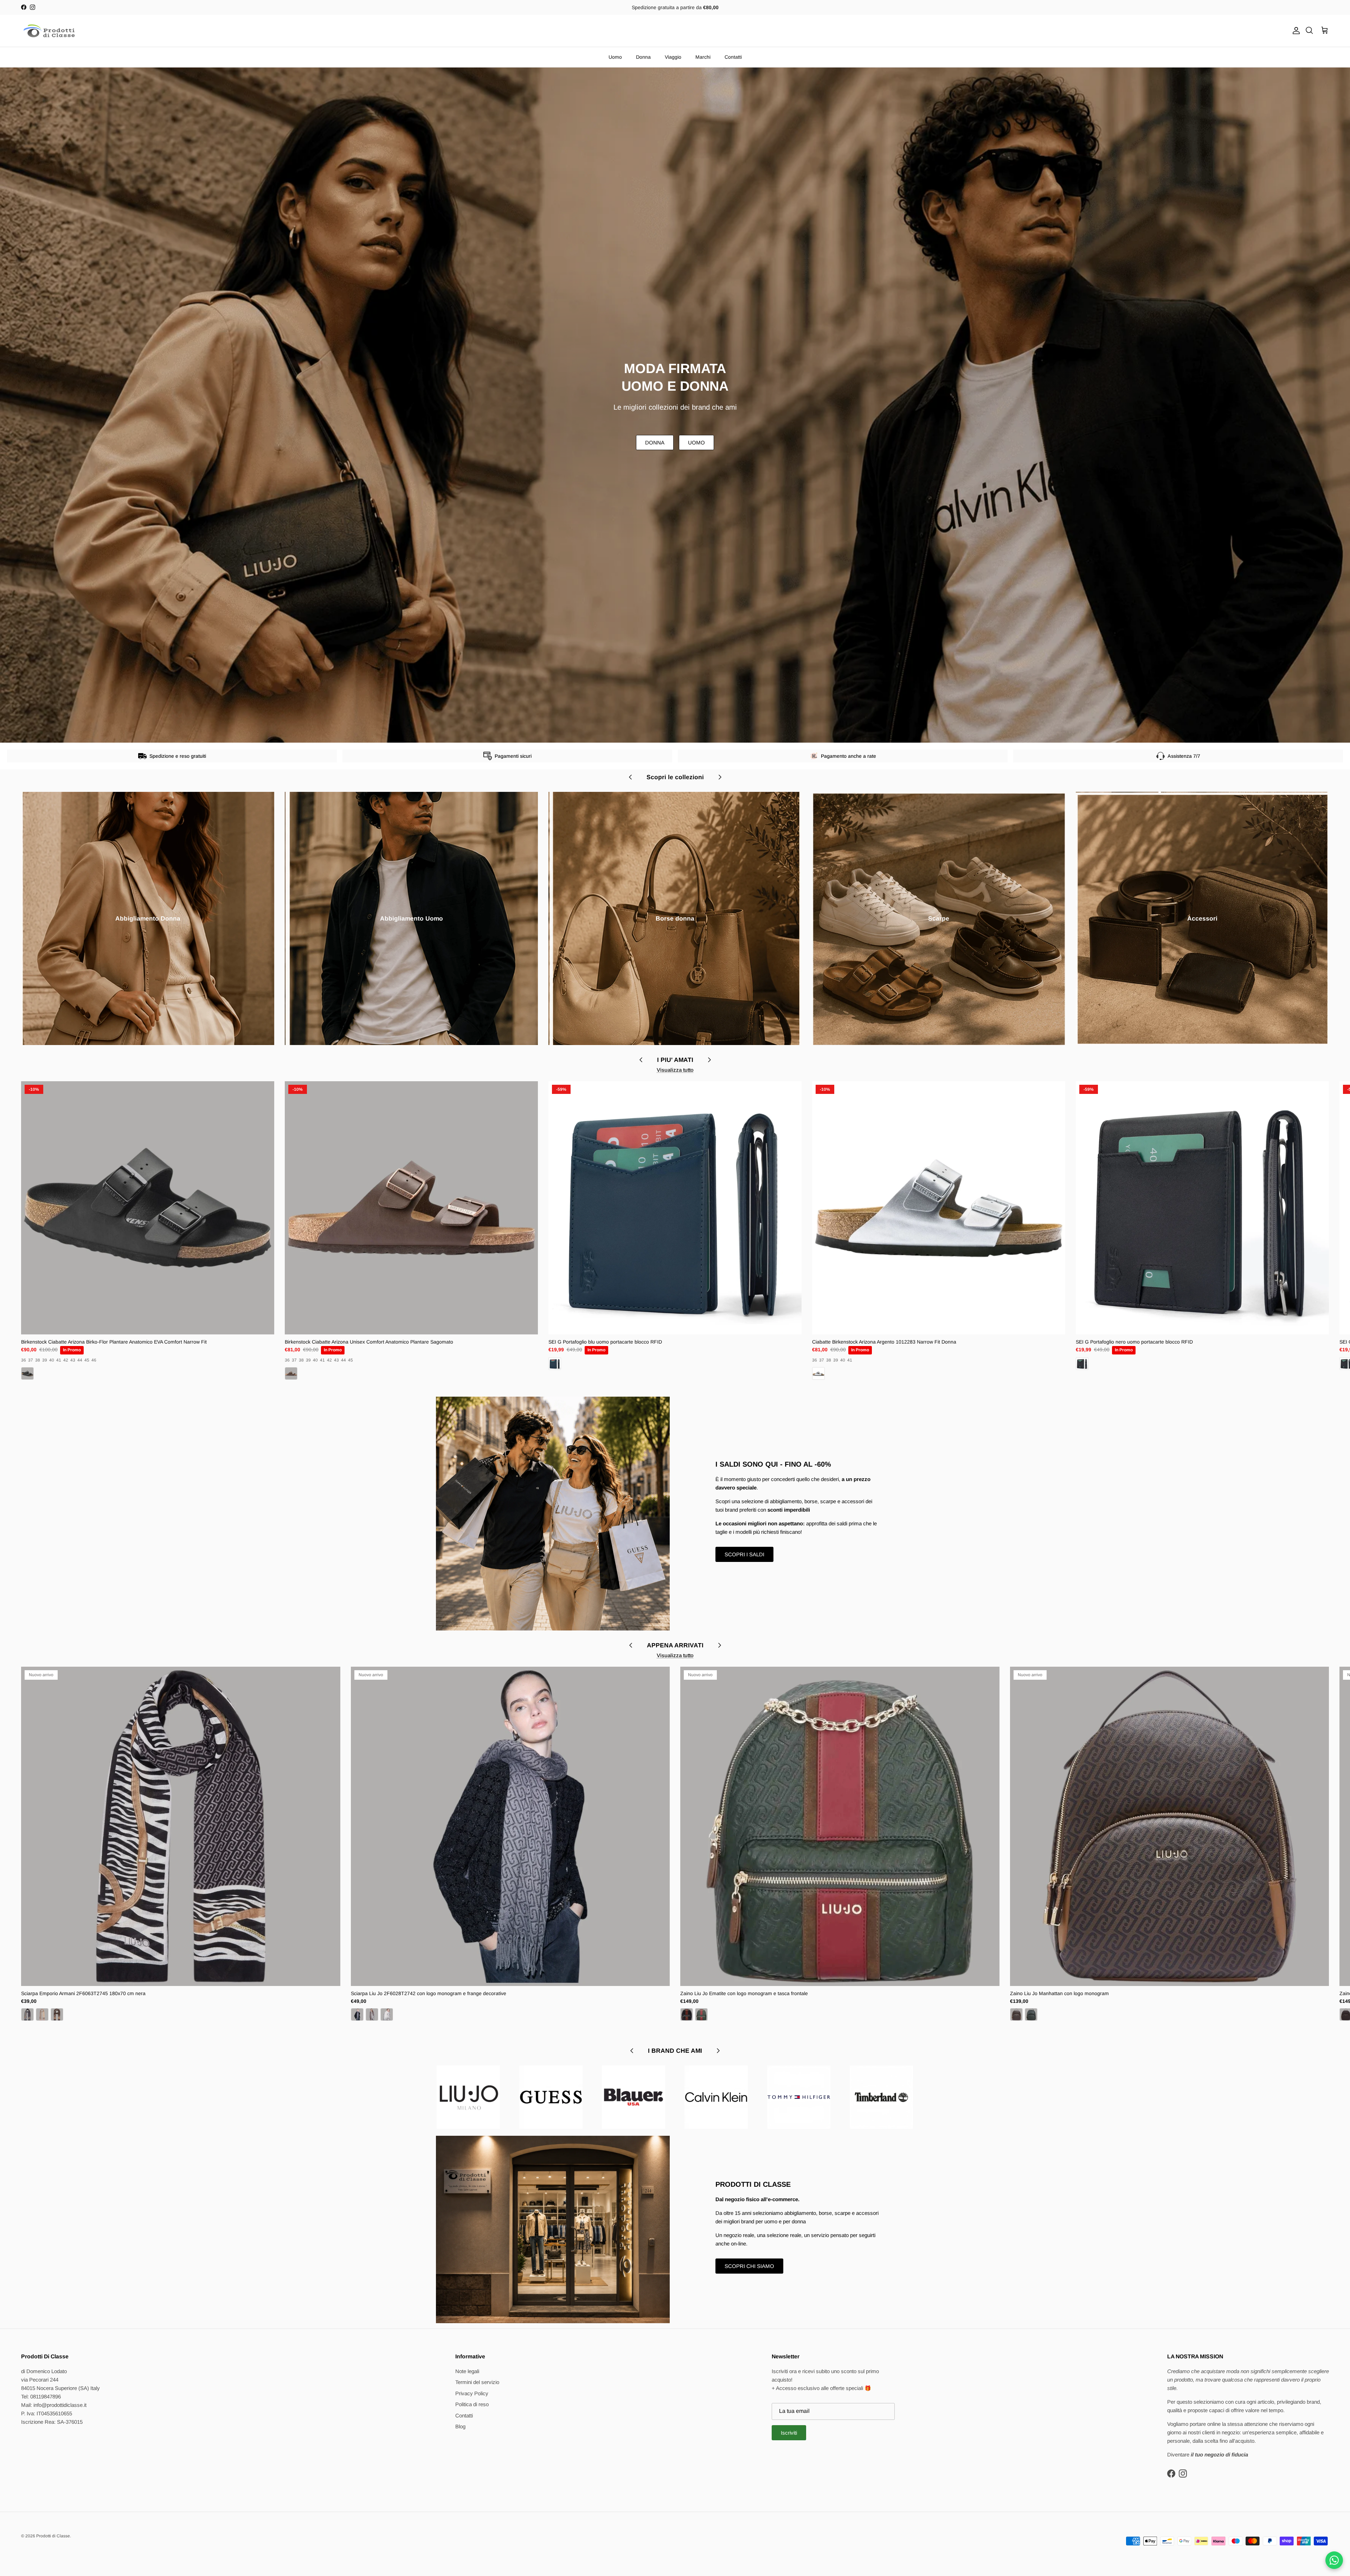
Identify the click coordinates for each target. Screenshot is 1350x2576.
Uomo (615, 57)
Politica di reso (472, 2404)
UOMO (696, 443)
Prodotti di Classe (53, 2536)
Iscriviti (789, 2433)
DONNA (655, 443)
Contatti (733, 57)
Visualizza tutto (675, 1070)
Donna (643, 57)
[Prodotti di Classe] (49, 31)
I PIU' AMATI (675, 1060)
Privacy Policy (472, 2393)
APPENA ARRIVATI (675, 1645)
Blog (460, 2426)
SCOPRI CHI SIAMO (749, 2266)
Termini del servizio (477, 2382)
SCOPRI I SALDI (744, 1554)
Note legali (467, 2371)
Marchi (703, 57)
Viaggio (673, 57)
